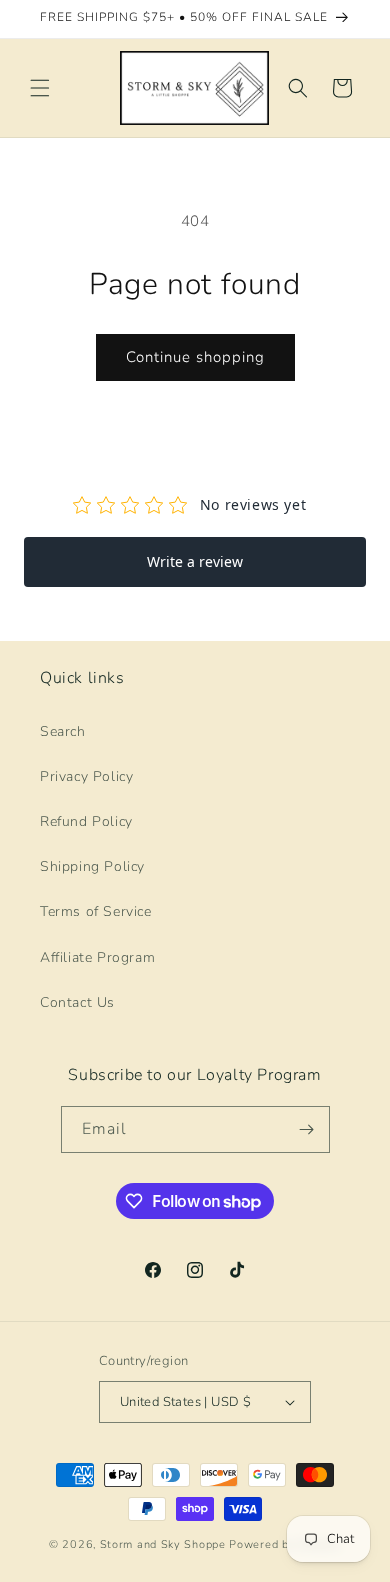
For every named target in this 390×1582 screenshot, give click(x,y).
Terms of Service (96, 911)
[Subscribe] (307, 1129)
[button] (40, 88)
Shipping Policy (92, 866)
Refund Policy (86, 821)
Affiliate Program (97, 957)
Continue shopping (195, 357)
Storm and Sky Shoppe (163, 1544)
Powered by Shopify (285, 1544)
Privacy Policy (86, 776)
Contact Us (77, 1002)
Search (63, 731)
